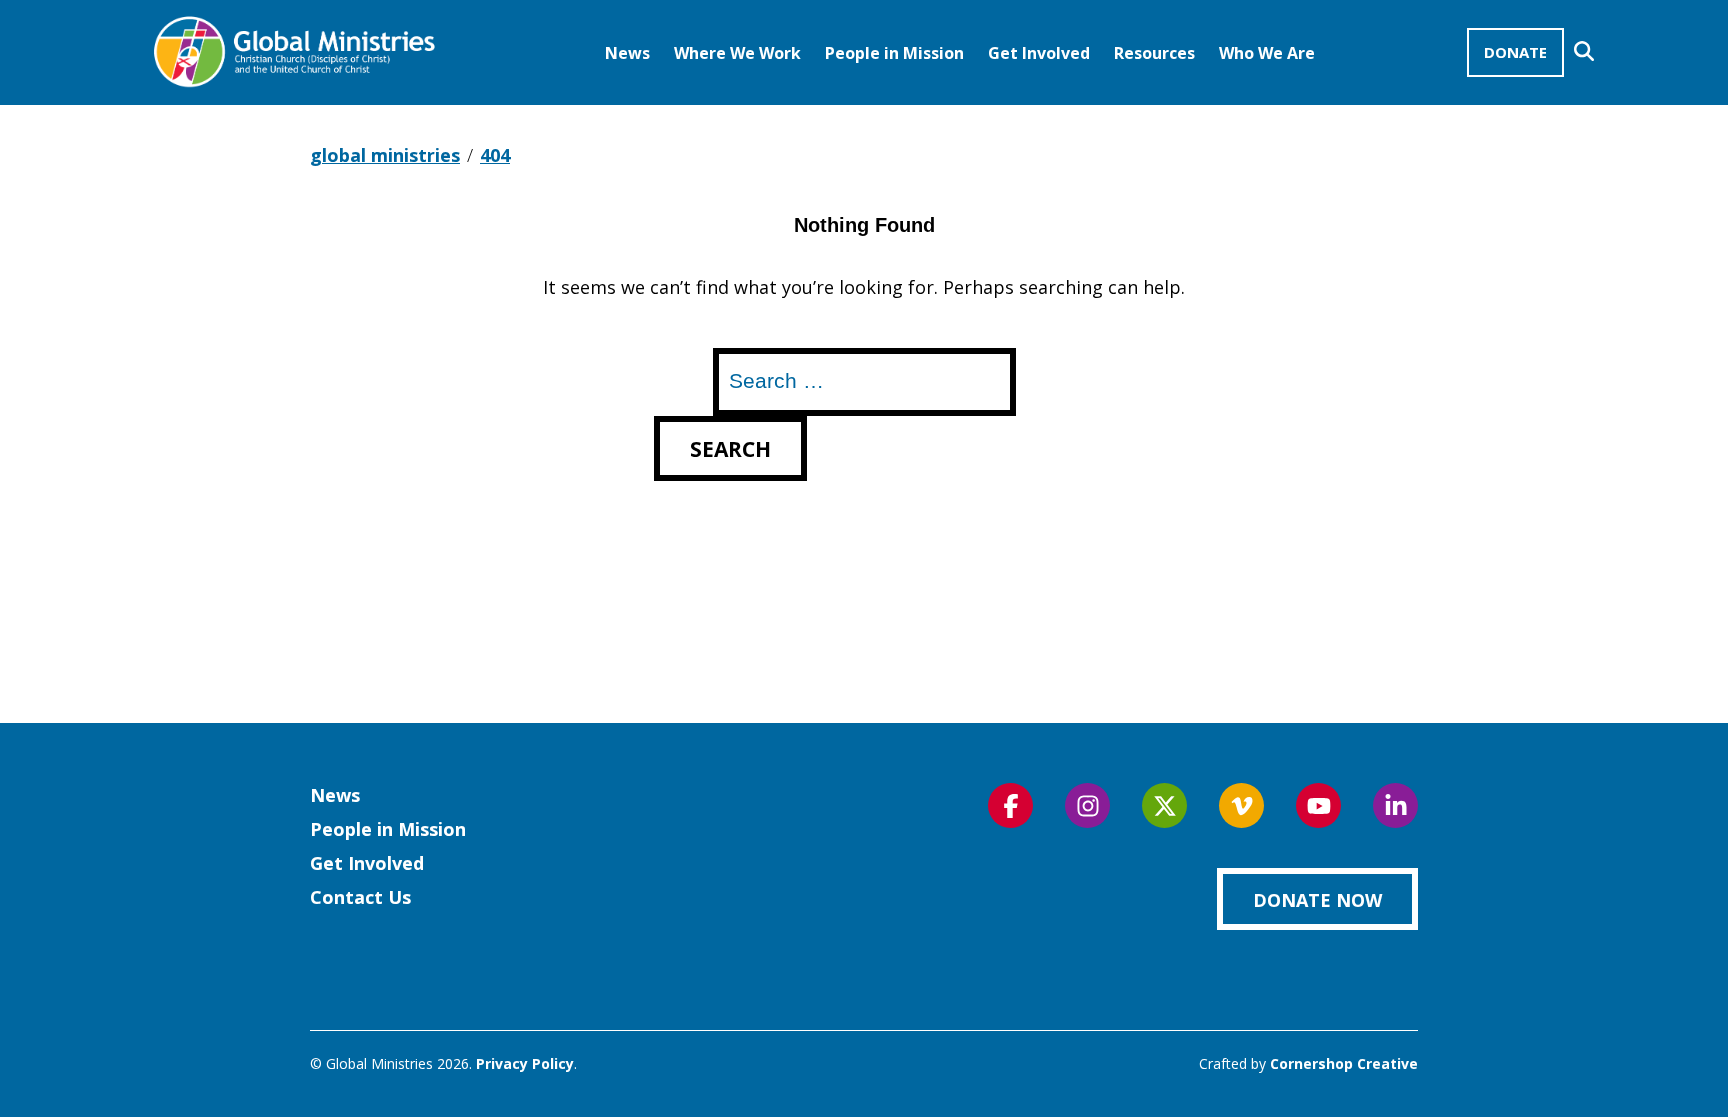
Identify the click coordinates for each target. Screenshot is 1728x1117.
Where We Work (737, 53)
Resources (1154, 53)
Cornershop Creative (1344, 1063)
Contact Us (360, 897)
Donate (1515, 52)
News (627, 53)
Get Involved (1039, 53)
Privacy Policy (525, 1063)
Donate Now (1317, 900)
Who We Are (1267, 53)
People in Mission (894, 53)
